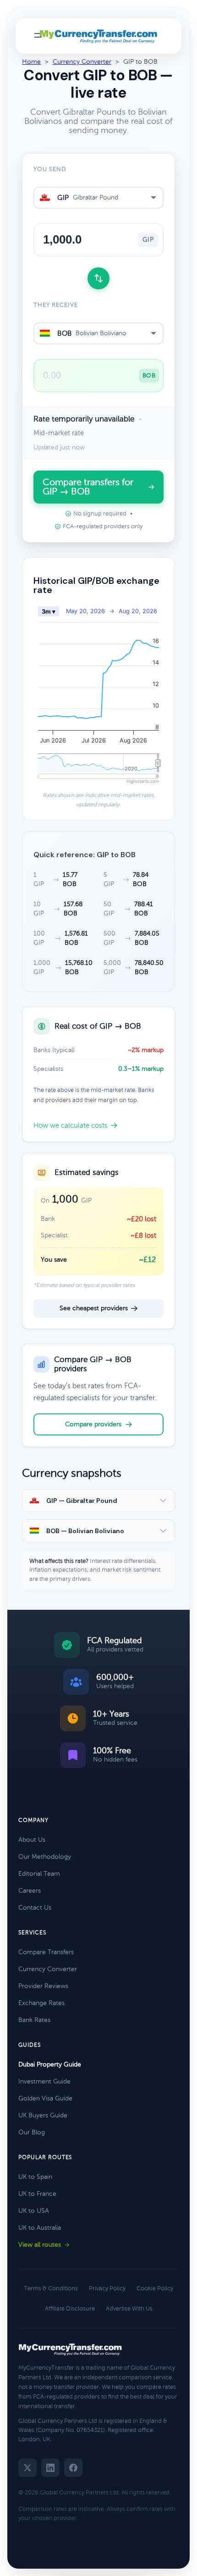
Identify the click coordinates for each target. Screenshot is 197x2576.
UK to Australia (40, 2228)
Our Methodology (45, 1857)
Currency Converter (82, 62)
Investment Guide (44, 2081)
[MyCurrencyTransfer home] (99, 36)
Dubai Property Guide (50, 2064)
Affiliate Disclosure (70, 2309)
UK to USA (34, 2211)
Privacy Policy (107, 2288)
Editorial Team (39, 1874)
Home (31, 62)
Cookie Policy (155, 2288)
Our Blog (32, 2132)
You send (50, 169)
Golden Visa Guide (45, 2098)
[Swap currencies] (98, 278)
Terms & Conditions (51, 2288)
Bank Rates (34, 2020)
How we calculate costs (71, 1125)
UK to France (37, 2194)
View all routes (40, 2245)
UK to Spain (35, 2177)
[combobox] (98, 198)
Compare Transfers (46, 1952)
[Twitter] (27, 2468)
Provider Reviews (43, 1986)
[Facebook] (73, 2468)
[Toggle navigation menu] (38, 36)
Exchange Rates (41, 2003)
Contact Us (35, 1908)
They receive (56, 305)
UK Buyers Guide (43, 2115)
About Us (32, 1840)
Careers (30, 1891)
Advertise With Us (129, 2309)
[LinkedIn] (50, 2468)
